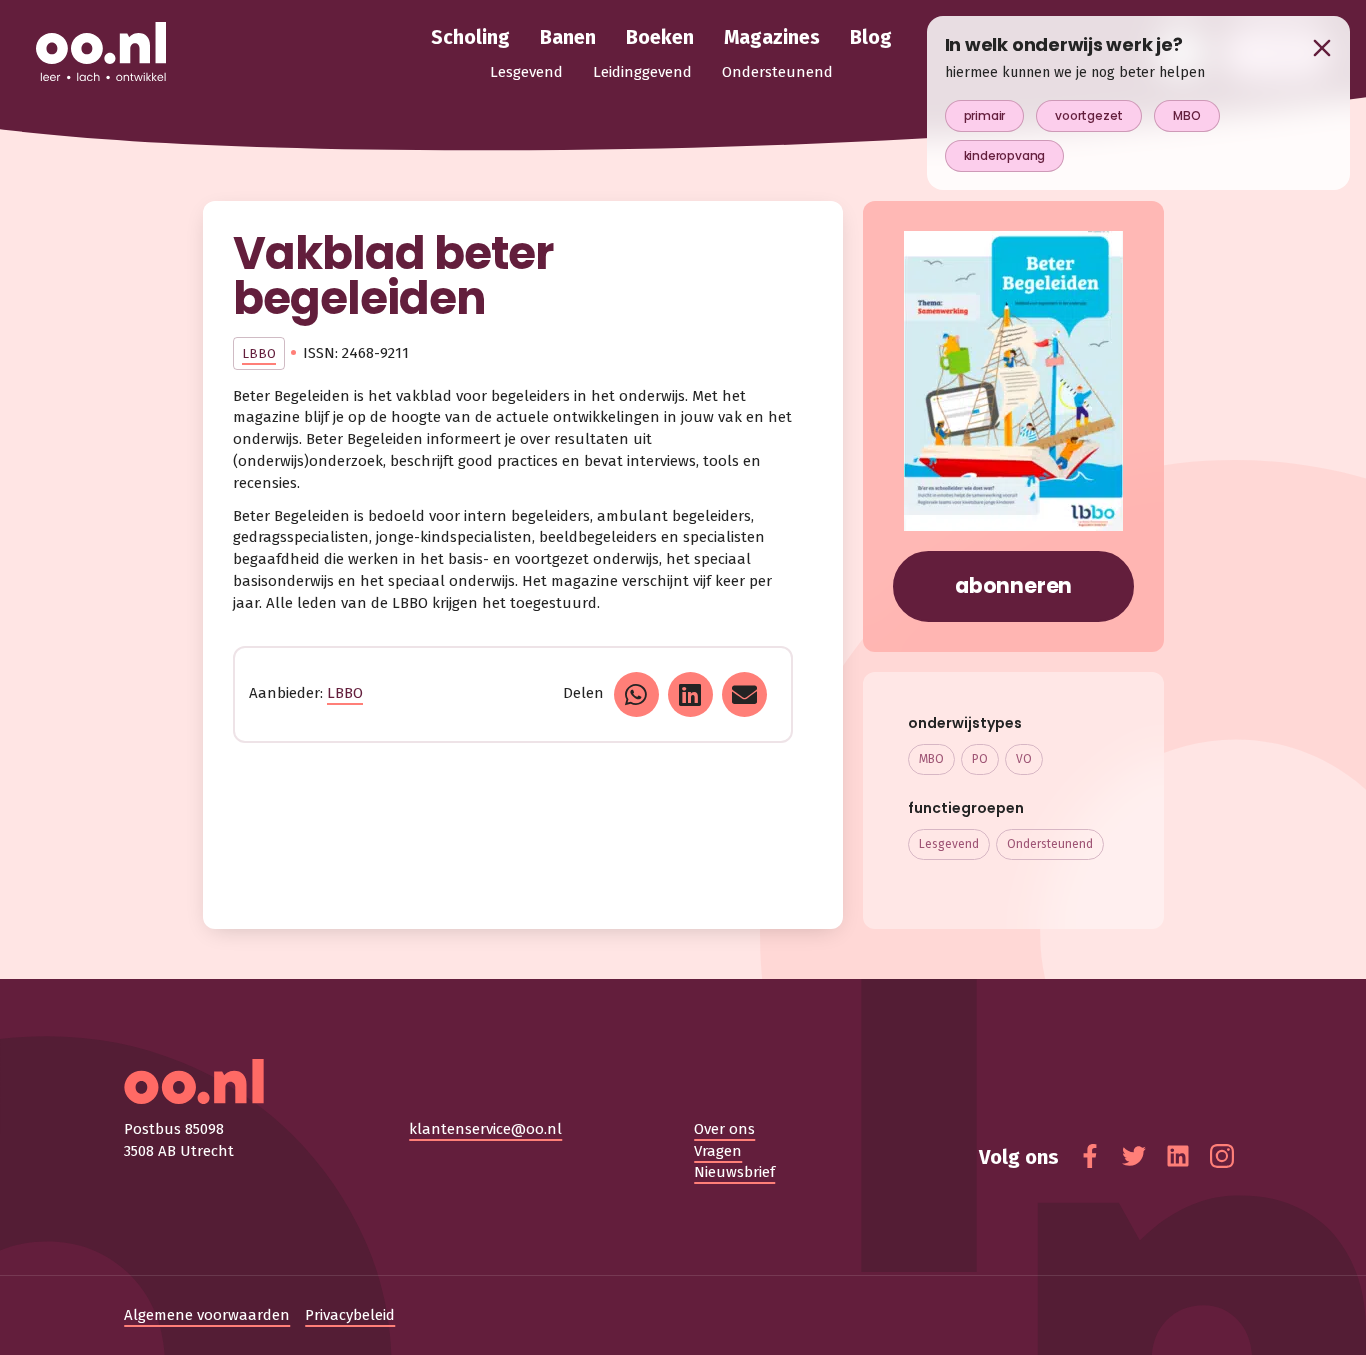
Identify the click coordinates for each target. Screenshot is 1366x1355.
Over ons (724, 1129)
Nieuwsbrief (734, 1172)
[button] (636, 694)
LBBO (259, 353)
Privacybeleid (350, 1315)
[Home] (101, 53)
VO (1024, 759)
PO (980, 759)
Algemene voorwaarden (207, 1315)
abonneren (1013, 585)
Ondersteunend (1050, 844)
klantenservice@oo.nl (485, 1129)
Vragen (718, 1151)
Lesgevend (949, 844)
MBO (931, 759)
